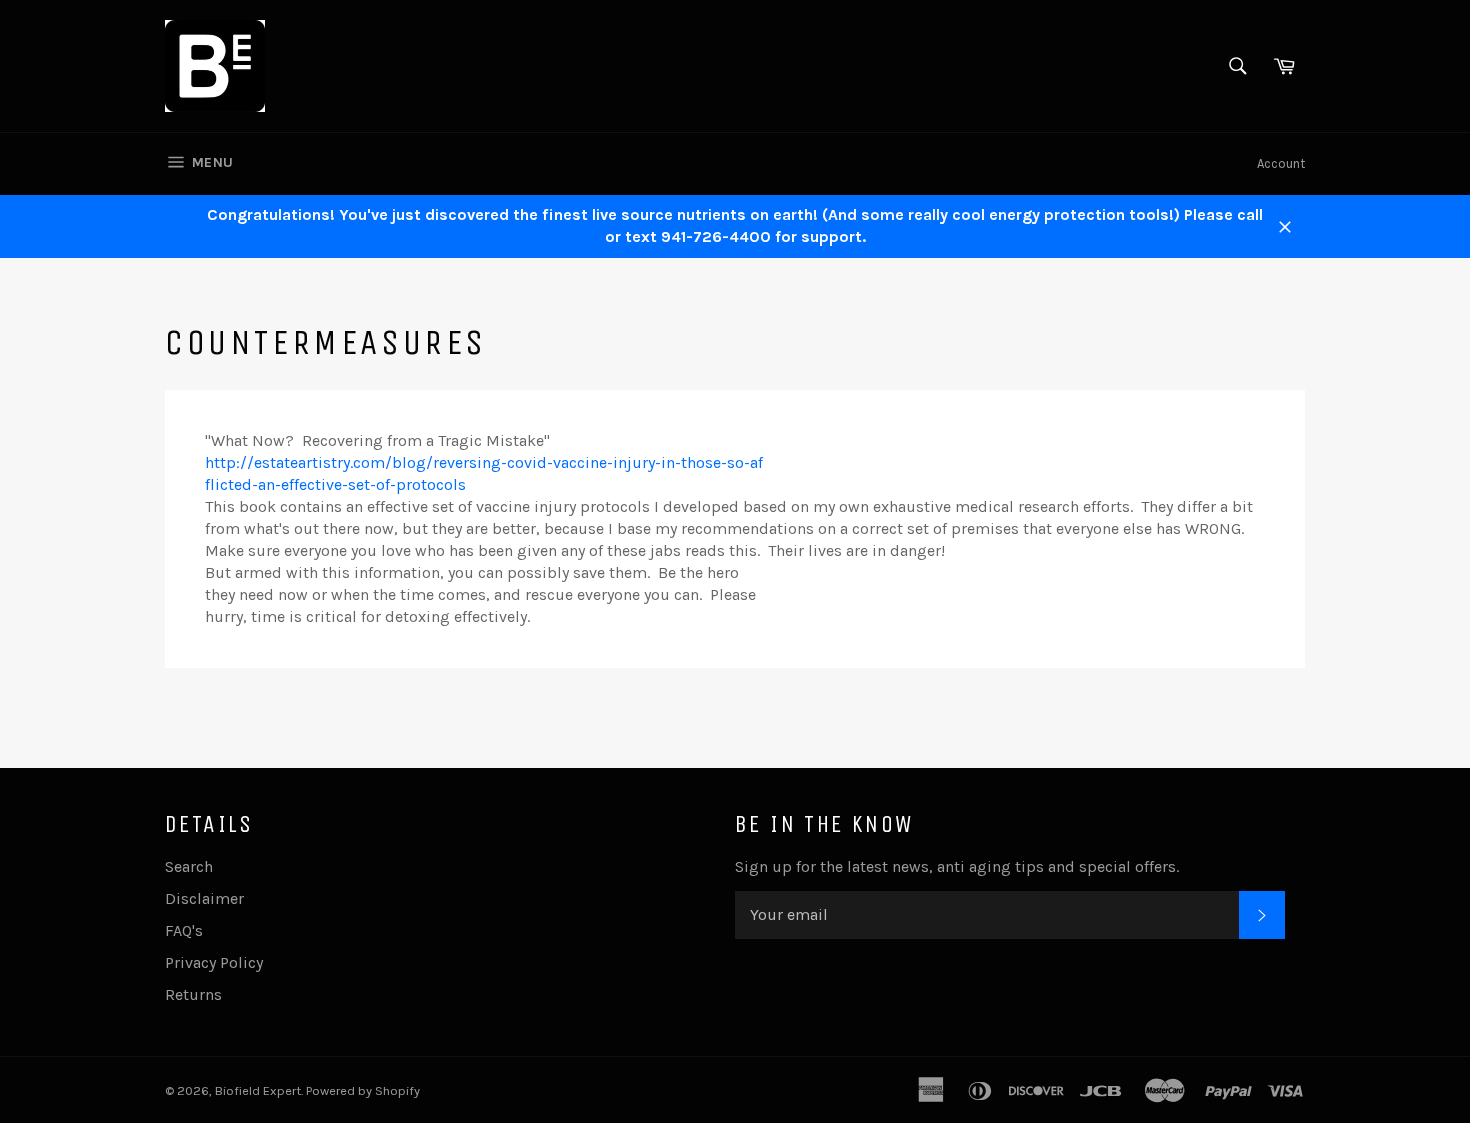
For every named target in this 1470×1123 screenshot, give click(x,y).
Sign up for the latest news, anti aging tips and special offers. (957, 866)
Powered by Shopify (363, 1090)
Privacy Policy (214, 962)
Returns (193, 994)
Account (1281, 163)
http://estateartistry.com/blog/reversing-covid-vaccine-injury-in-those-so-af (484, 462)
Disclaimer (204, 898)
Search (189, 866)
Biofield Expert (258, 1090)
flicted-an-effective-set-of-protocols (335, 484)
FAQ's (184, 930)
